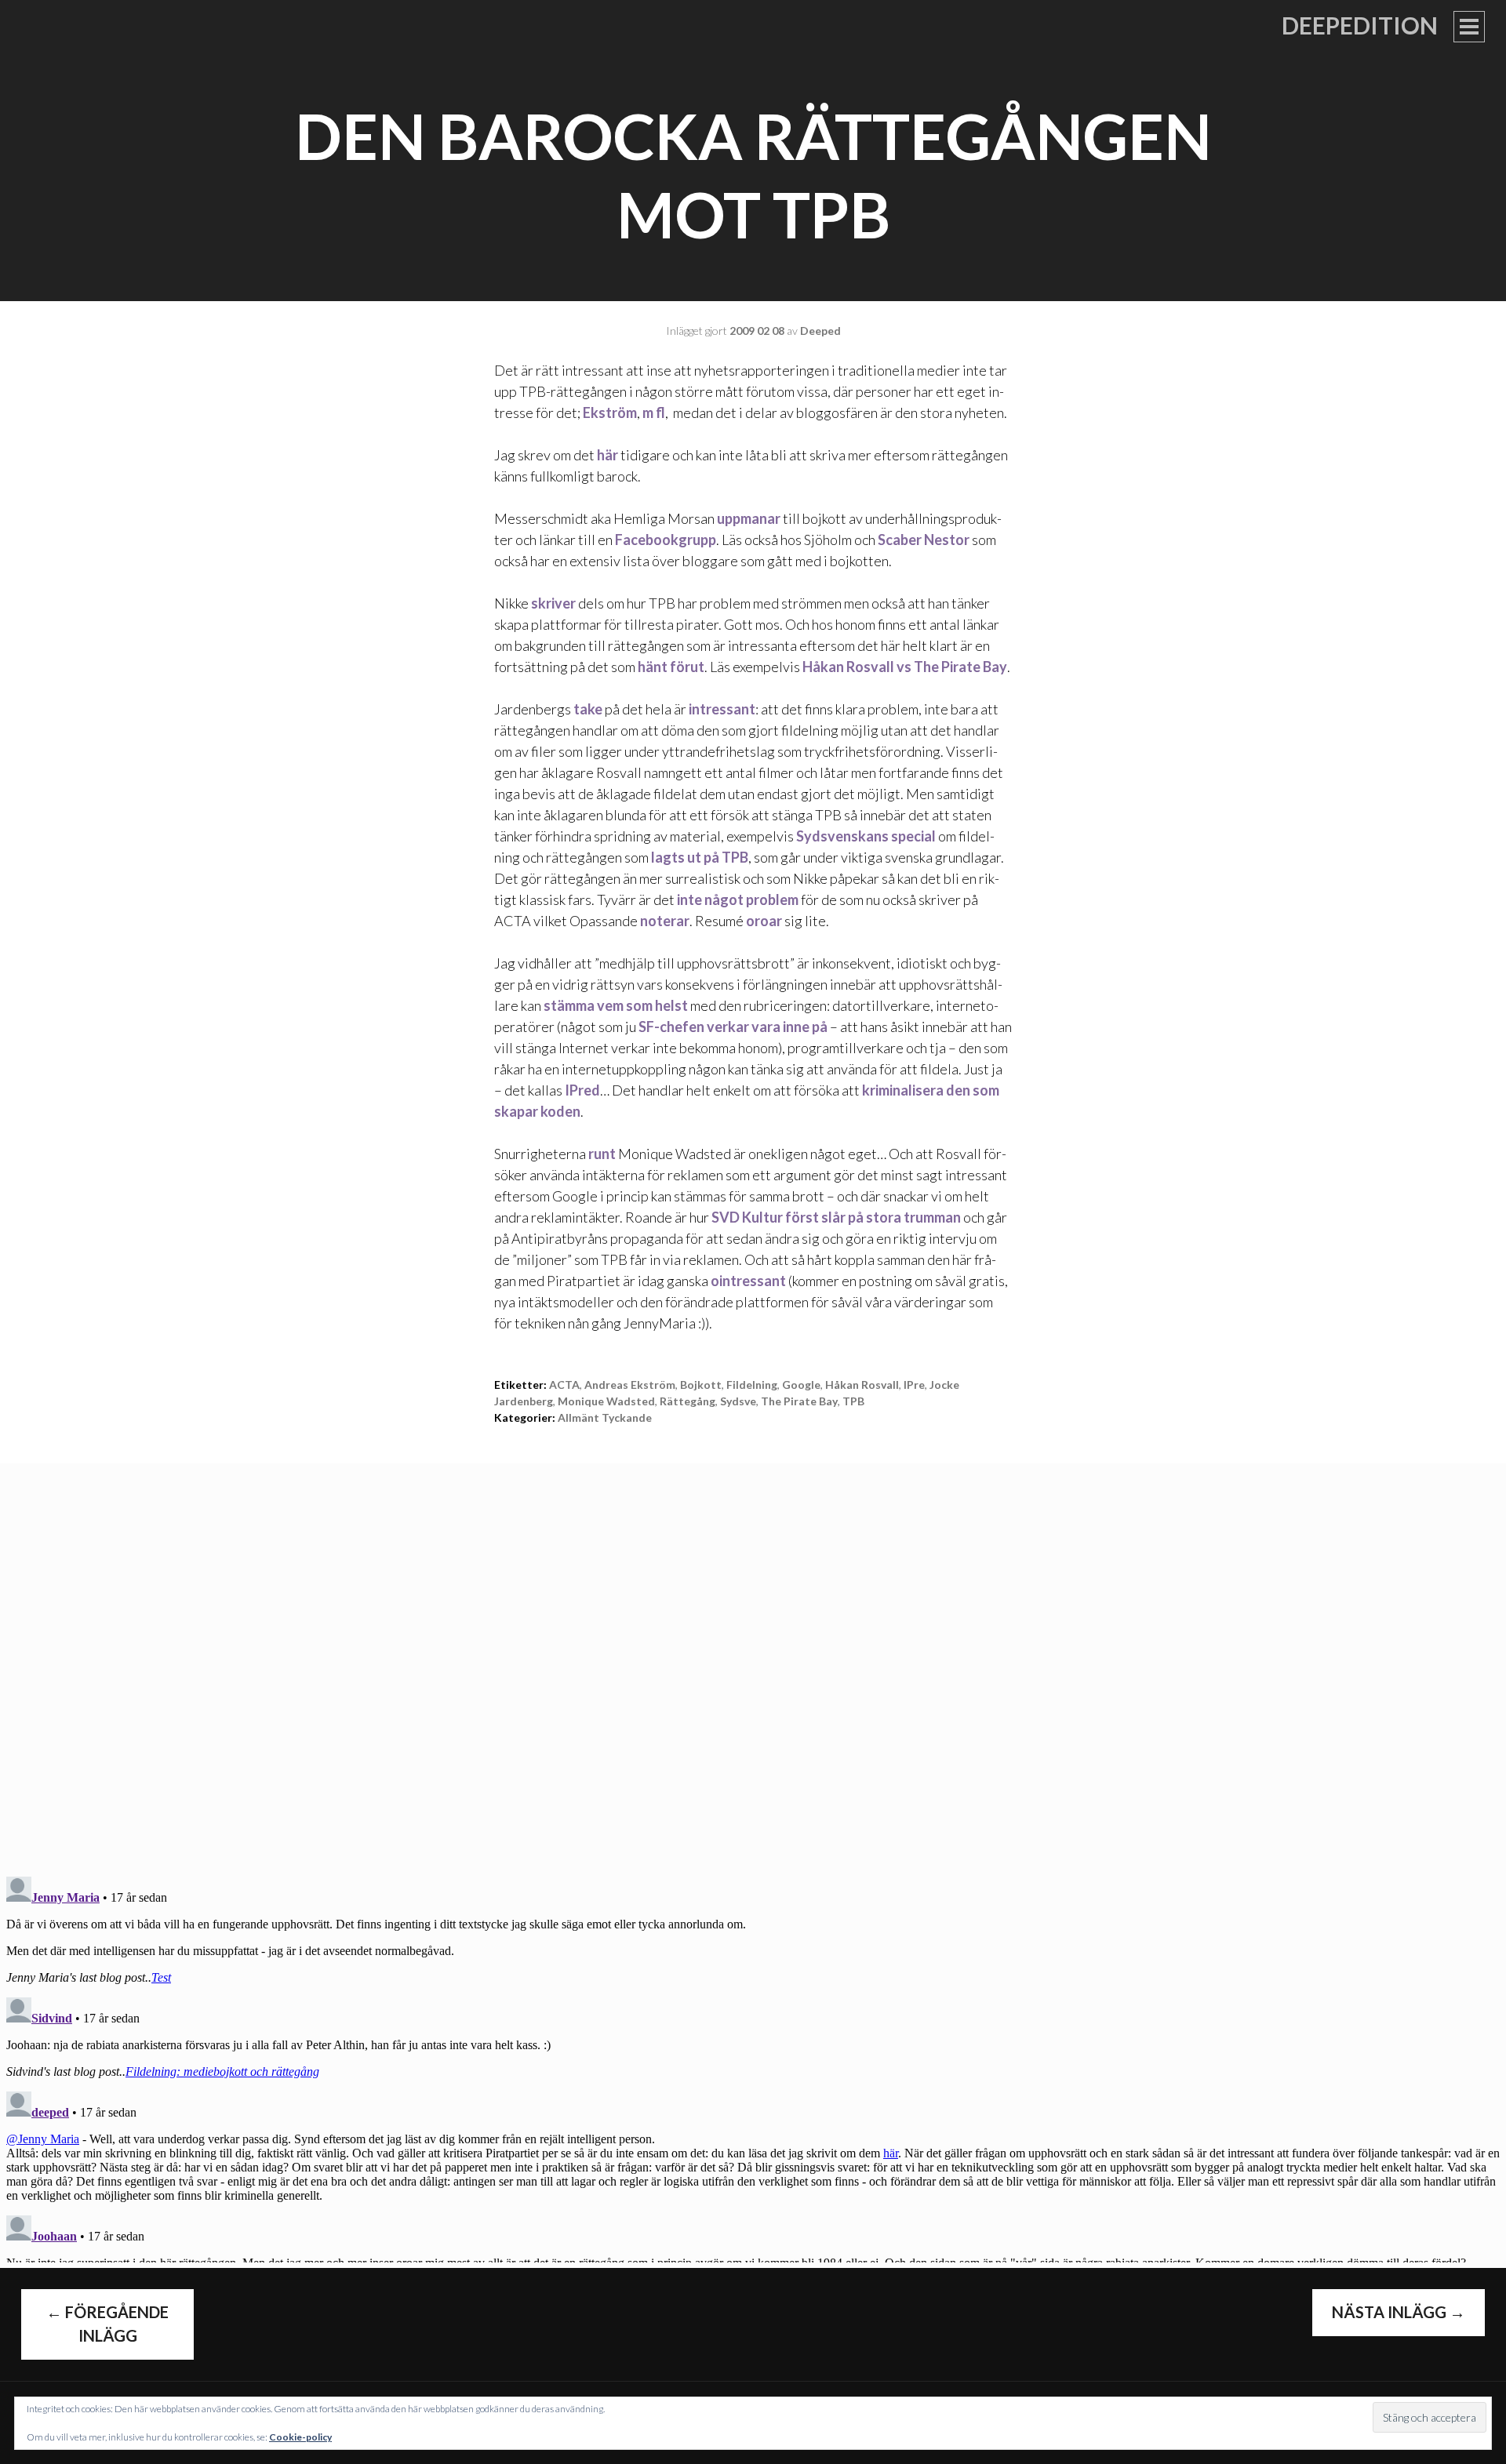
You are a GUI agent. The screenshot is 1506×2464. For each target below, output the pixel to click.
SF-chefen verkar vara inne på (733, 1027)
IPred (582, 1090)
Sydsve (738, 1401)
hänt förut (671, 667)
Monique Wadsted (606, 1401)
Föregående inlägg (107, 2324)
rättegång (688, 1401)
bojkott (701, 1385)
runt (602, 1154)
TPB (853, 1401)
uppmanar (749, 518)
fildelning (752, 1385)
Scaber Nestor (924, 540)
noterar (665, 921)
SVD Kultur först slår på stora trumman (836, 1217)
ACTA (564, 1385)
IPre (914, 1385)
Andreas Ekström (630, 1385)
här (607, 455)
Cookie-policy (300, 2437)
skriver (553, 603)
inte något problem (738, 899)
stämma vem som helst (616, 1005)
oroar (764, 921)
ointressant (748, 1281)
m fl (654, 412)
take (588, 709)
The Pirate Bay (799, 1401)
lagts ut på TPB (700, 857)
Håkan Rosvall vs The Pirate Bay (905, 667)
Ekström (610, 412)
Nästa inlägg (1399, 2312)
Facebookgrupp (666, 540)
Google (801, 1385)
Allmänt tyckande (605, 1417)
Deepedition (1360, 25)
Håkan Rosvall (862, 1385)
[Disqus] (753, 1659)
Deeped (820, 331)
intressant (722, 709)
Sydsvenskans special (866, 836)
